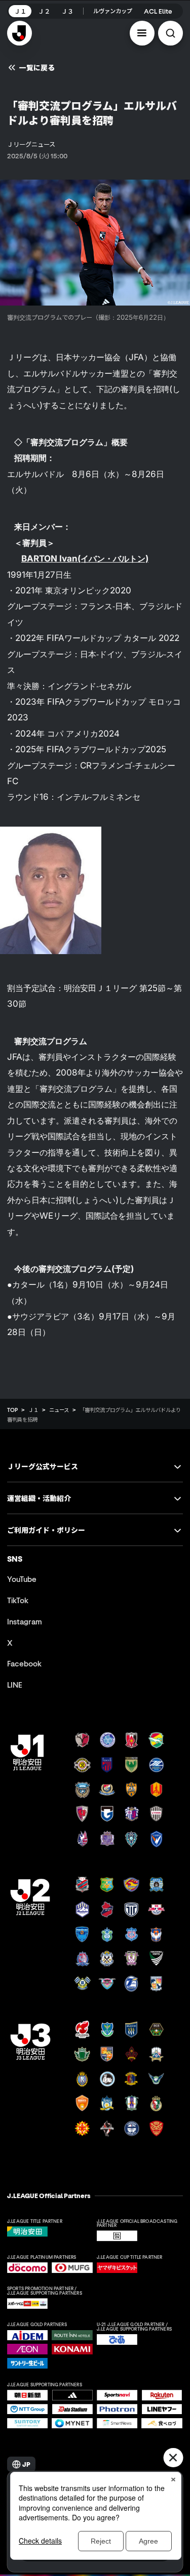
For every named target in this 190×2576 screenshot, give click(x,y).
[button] (142, 33)
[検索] (170, 33)
